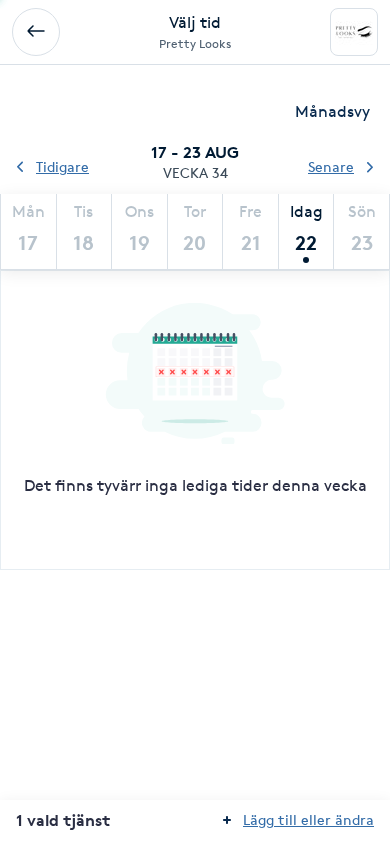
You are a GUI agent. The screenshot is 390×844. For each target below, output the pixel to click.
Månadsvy (332, 111)
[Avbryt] (36, 32)
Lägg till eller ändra (308, 819)
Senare (331, 166)
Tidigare (62, 166)
